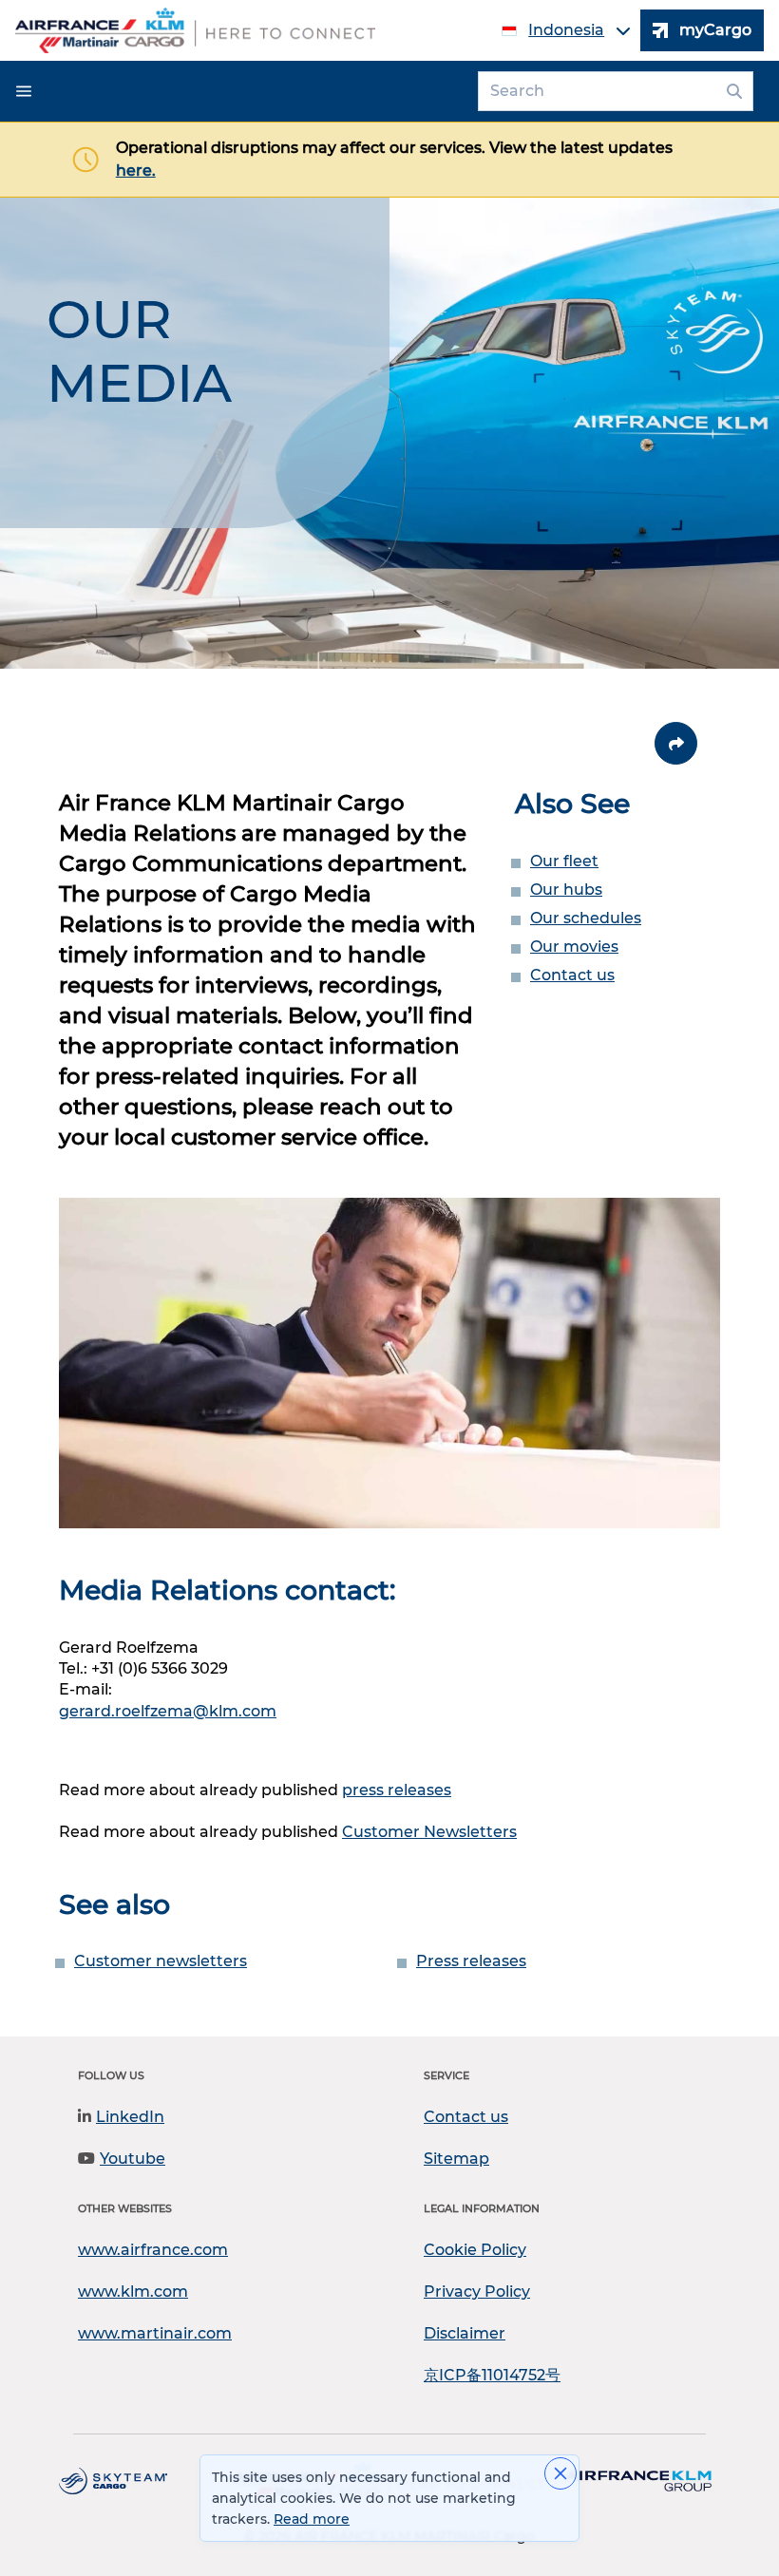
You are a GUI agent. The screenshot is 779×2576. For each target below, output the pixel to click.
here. (136, 170)
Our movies (574, 947)
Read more (312, 2519)
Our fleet (564, 861)
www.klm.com (133, 2292)
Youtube (133, 2159)
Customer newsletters (161, 1961)
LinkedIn (130, 2117)
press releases (397, 1790)
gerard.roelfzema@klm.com (168, 1711)
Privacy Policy (477, 2292)
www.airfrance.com (153, 2250)
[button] (24, 91)
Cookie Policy (475, 2250)
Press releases (471, 1961)
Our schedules (586, 918)
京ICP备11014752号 (492, 2375)
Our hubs (566, 890)
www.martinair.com (155, 2333)
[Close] (560, 2473)
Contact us (572, 975)
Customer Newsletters (429, 1832)
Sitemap (456, 2159)
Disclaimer (465, 2333)
